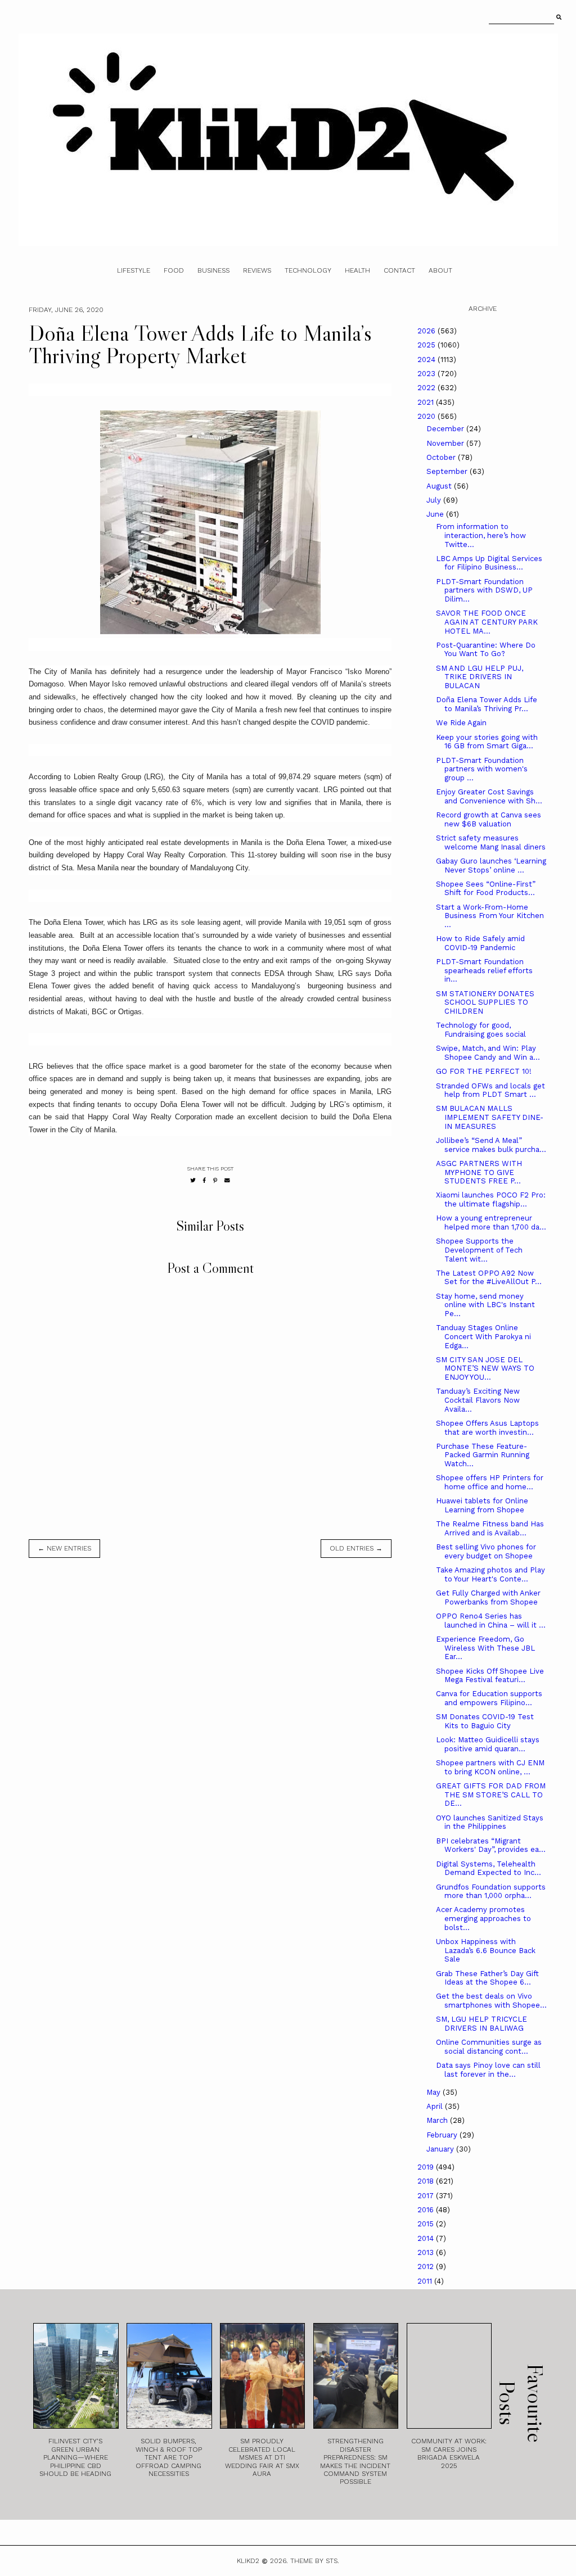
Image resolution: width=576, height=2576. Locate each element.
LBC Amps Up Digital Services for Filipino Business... (489, 563)
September (448, 471)
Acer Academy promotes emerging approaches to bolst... (483, 1918)
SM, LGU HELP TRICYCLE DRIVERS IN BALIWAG (481, 2024)
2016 (427, 2210)
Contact (399, 270)
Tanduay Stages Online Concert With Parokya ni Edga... (483, 1336)
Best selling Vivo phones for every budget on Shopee (486, 1551)
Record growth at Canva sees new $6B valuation (489, 819)
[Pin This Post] (215, 1180)
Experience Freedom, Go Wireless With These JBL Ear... (485, 1648)
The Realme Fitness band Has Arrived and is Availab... (490, 1528)
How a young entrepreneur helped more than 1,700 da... (491, 1223)
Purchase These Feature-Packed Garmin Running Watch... (483, 1455)
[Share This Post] (204, 1180)
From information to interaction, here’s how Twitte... (481, 535)
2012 (427, 2267)
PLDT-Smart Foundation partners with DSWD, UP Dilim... (484, 590)
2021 (427, 402)
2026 (427, 331)
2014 (427, 2238)
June (436, 514)
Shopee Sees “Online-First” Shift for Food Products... (486, 889)
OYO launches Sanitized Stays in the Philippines (490, 1822)
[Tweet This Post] (193, 1180)
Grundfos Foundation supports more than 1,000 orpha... (491, 1892)
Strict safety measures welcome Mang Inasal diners (491, 842)
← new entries (64, 1548)
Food (174, 270)
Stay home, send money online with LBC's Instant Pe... (485, 1305)
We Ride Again (461, 723)
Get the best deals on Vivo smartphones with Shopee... (491, 2001)
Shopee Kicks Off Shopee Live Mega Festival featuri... (490, 1676)
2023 (427, 374)
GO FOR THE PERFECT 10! (484, 1071)
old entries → (356, 1548)
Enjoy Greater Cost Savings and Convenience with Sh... (489, 796)
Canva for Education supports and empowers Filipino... (489, 1698)
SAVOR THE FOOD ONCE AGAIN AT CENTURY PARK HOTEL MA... (487, 622)
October (442, 457)
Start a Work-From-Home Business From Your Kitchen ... (490, 916)
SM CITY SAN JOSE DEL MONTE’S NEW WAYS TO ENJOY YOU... (485, 1368)
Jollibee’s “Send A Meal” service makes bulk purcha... (491, 1145)
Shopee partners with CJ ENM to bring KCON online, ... (490, 1767)
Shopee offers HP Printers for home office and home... (490, 1482)
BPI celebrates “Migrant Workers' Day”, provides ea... (491, 1845)
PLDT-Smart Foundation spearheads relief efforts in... (484, 970)
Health (357, 270)
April (436, 2106)
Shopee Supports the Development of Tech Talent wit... (479, 1250)
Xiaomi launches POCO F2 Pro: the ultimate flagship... (491, 1199)
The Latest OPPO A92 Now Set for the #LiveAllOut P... (489, 1278)
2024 (427, 360)
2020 (427, 416)
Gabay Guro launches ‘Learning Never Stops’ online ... (491, 866)
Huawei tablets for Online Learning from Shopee (482, 1505)
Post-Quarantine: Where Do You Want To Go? (486, 650)
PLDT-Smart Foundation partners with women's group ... (482, 769)
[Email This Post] (227, 1180)
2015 (427, 2224)
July (435, 500)
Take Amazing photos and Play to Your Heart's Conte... (490, 1574)
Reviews (257, 270)
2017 (427, 2196)
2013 (427, 2252)
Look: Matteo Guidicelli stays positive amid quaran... (488, 1744)
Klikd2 (248, 2561)
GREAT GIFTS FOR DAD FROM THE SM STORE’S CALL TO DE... (491, 1795)
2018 (427, 2181)
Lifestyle (134, 270)
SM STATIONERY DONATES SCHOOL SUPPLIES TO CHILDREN (485, 1002)
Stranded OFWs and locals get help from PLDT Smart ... (490, 1090)
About (440, 270)
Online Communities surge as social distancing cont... (489, 2047)
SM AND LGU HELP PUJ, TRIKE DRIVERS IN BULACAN (480, 677)
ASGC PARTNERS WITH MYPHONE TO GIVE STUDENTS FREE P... (479, 1172)
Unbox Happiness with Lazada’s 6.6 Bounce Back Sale (486, 1950)
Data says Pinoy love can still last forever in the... (488, 2070)
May (435, 2092)
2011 (426, 2281)
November (446, 443)
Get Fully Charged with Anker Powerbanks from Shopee (488, 1597)
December (446, 429)
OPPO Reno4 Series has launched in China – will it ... (491, 1621)
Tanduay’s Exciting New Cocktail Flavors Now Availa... (478, 1400)
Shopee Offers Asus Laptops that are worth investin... (487, 1428)
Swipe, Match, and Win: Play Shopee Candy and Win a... (488, 1053)
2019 (427, 2167)
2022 (427, 388)
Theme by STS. (315, 2561)
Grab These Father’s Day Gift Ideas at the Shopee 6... (487, 1978)
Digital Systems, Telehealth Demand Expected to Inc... (489, 1868)
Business (213, 270)
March (438, 2120)
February (443, 2135)
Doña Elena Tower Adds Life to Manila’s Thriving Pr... (487, 704)
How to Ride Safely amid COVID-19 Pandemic (480, 943)
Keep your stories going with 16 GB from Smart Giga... (487, 742)
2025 (427, 345)
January (441, 2149)
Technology (308, 270)
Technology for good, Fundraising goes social (481, 1030)
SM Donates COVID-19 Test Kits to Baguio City (485, 1721)
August (440, 486)
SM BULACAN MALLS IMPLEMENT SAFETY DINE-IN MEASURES (490, 1117)
